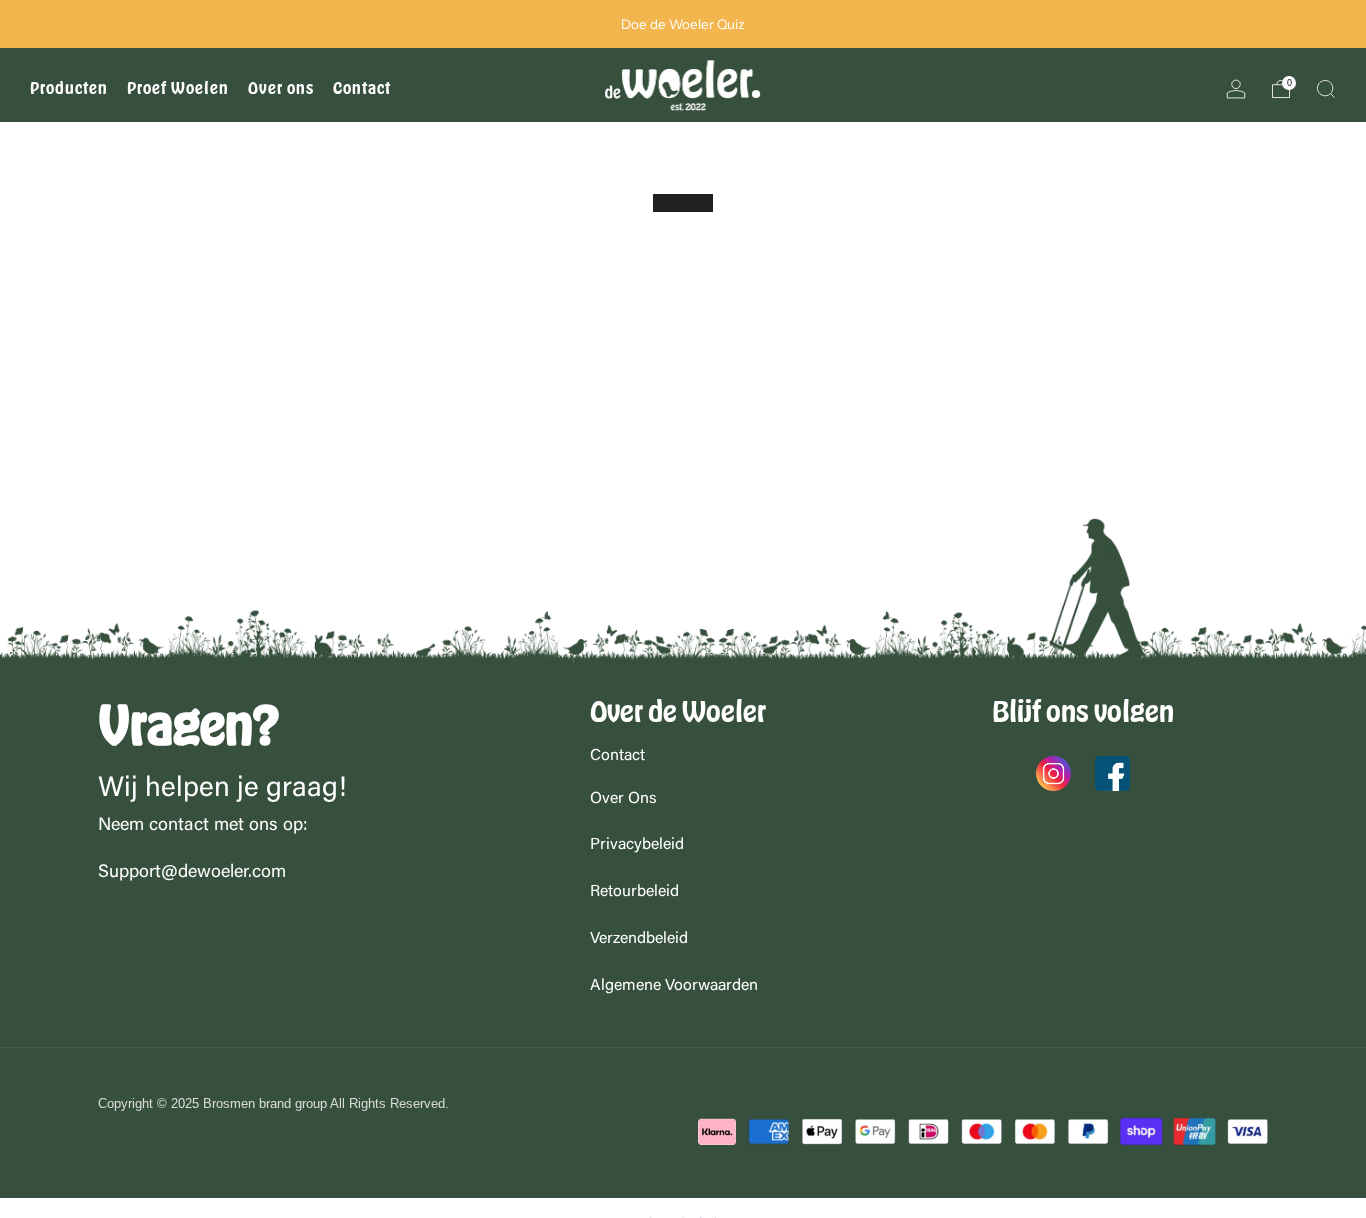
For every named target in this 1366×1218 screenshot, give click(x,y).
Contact (362, 89)
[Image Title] (1053, 773)
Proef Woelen (178, 89)
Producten (69, 89)
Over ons (281, 89)
